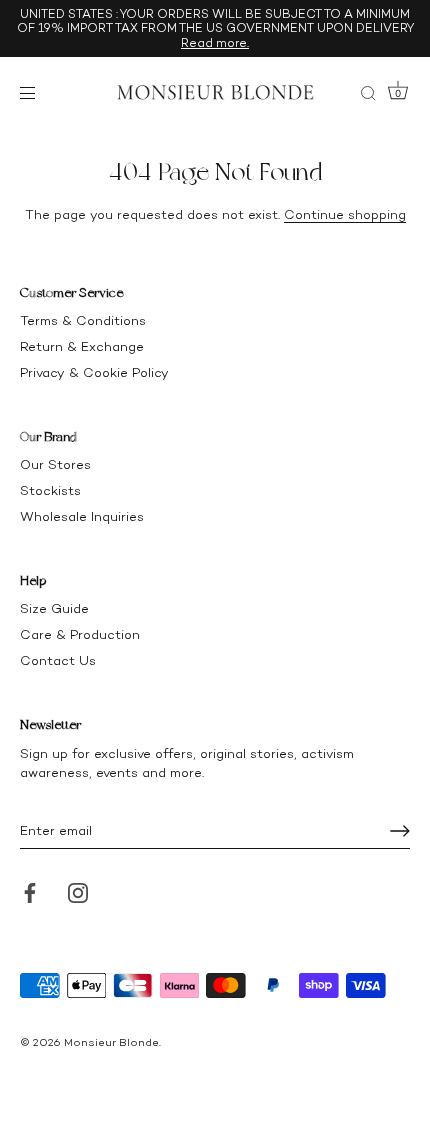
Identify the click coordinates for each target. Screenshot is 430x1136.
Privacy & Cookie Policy (94, 372)
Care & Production (80, 634)
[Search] (368, 96)
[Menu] (32, 93)
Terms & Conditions (83, 320)
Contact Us (58, 660)
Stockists (50, 490)
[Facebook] (30, 891)
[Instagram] (78, 891)
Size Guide (54, 608)
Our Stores (55, 464)
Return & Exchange (82, 346)
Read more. (215, 43)
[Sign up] (400, 831)
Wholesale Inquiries (82, 516)
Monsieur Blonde (111, 1042)
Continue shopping (345, 214)
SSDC (88, 1058)
